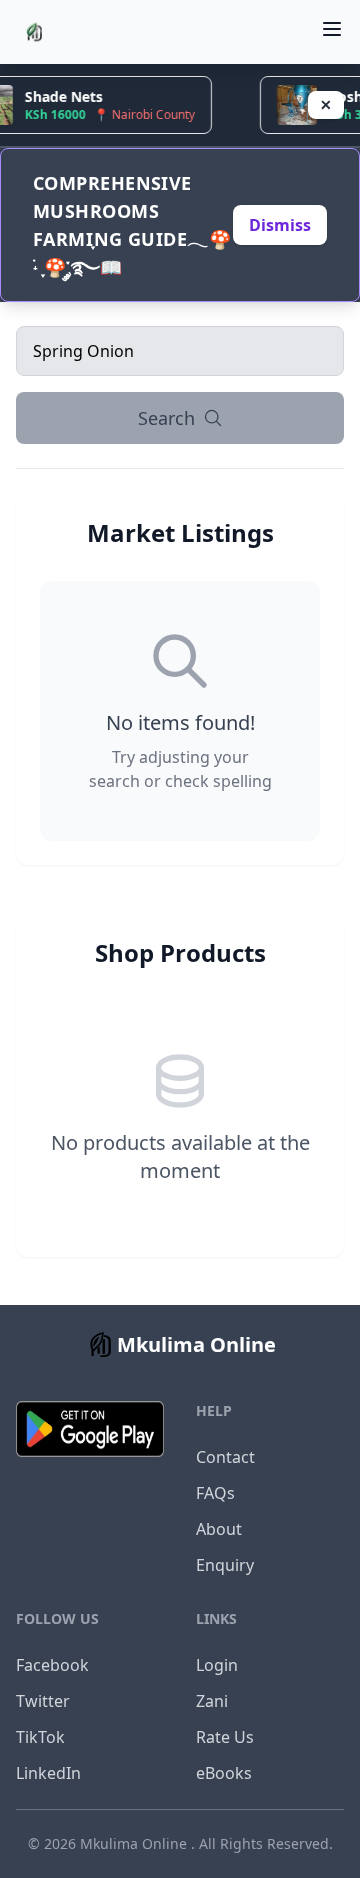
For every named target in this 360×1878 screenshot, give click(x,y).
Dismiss (280, 225)
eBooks (224, 1773)
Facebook (52, 1665)
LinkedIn (48, 1773)
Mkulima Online (135, 1843)
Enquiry (225, 1565)
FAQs (215, 1493)
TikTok (40, 1737)
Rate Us (225, 1737)
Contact (225, 1457)
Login (217, 1665)
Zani (212, 1701)
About (219, 1529)
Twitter (43, 1701)
